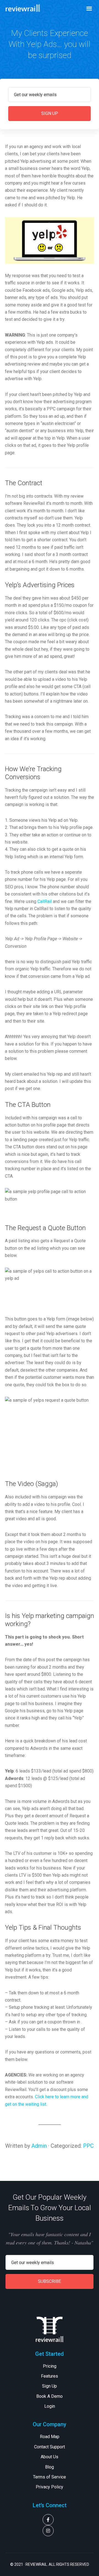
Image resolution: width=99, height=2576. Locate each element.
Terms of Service (50, 2477)
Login (50, 2406)
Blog (50, 2467)
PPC (88, 2146)
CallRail (45, 901)
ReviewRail (23, 8)
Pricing (50, 2366)
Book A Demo (50, 2396)
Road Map (50, 2437)
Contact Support (50, 2447)
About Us (50, 2457)
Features (50, 2376)
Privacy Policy (50, 2487)
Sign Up (50, 2386)
